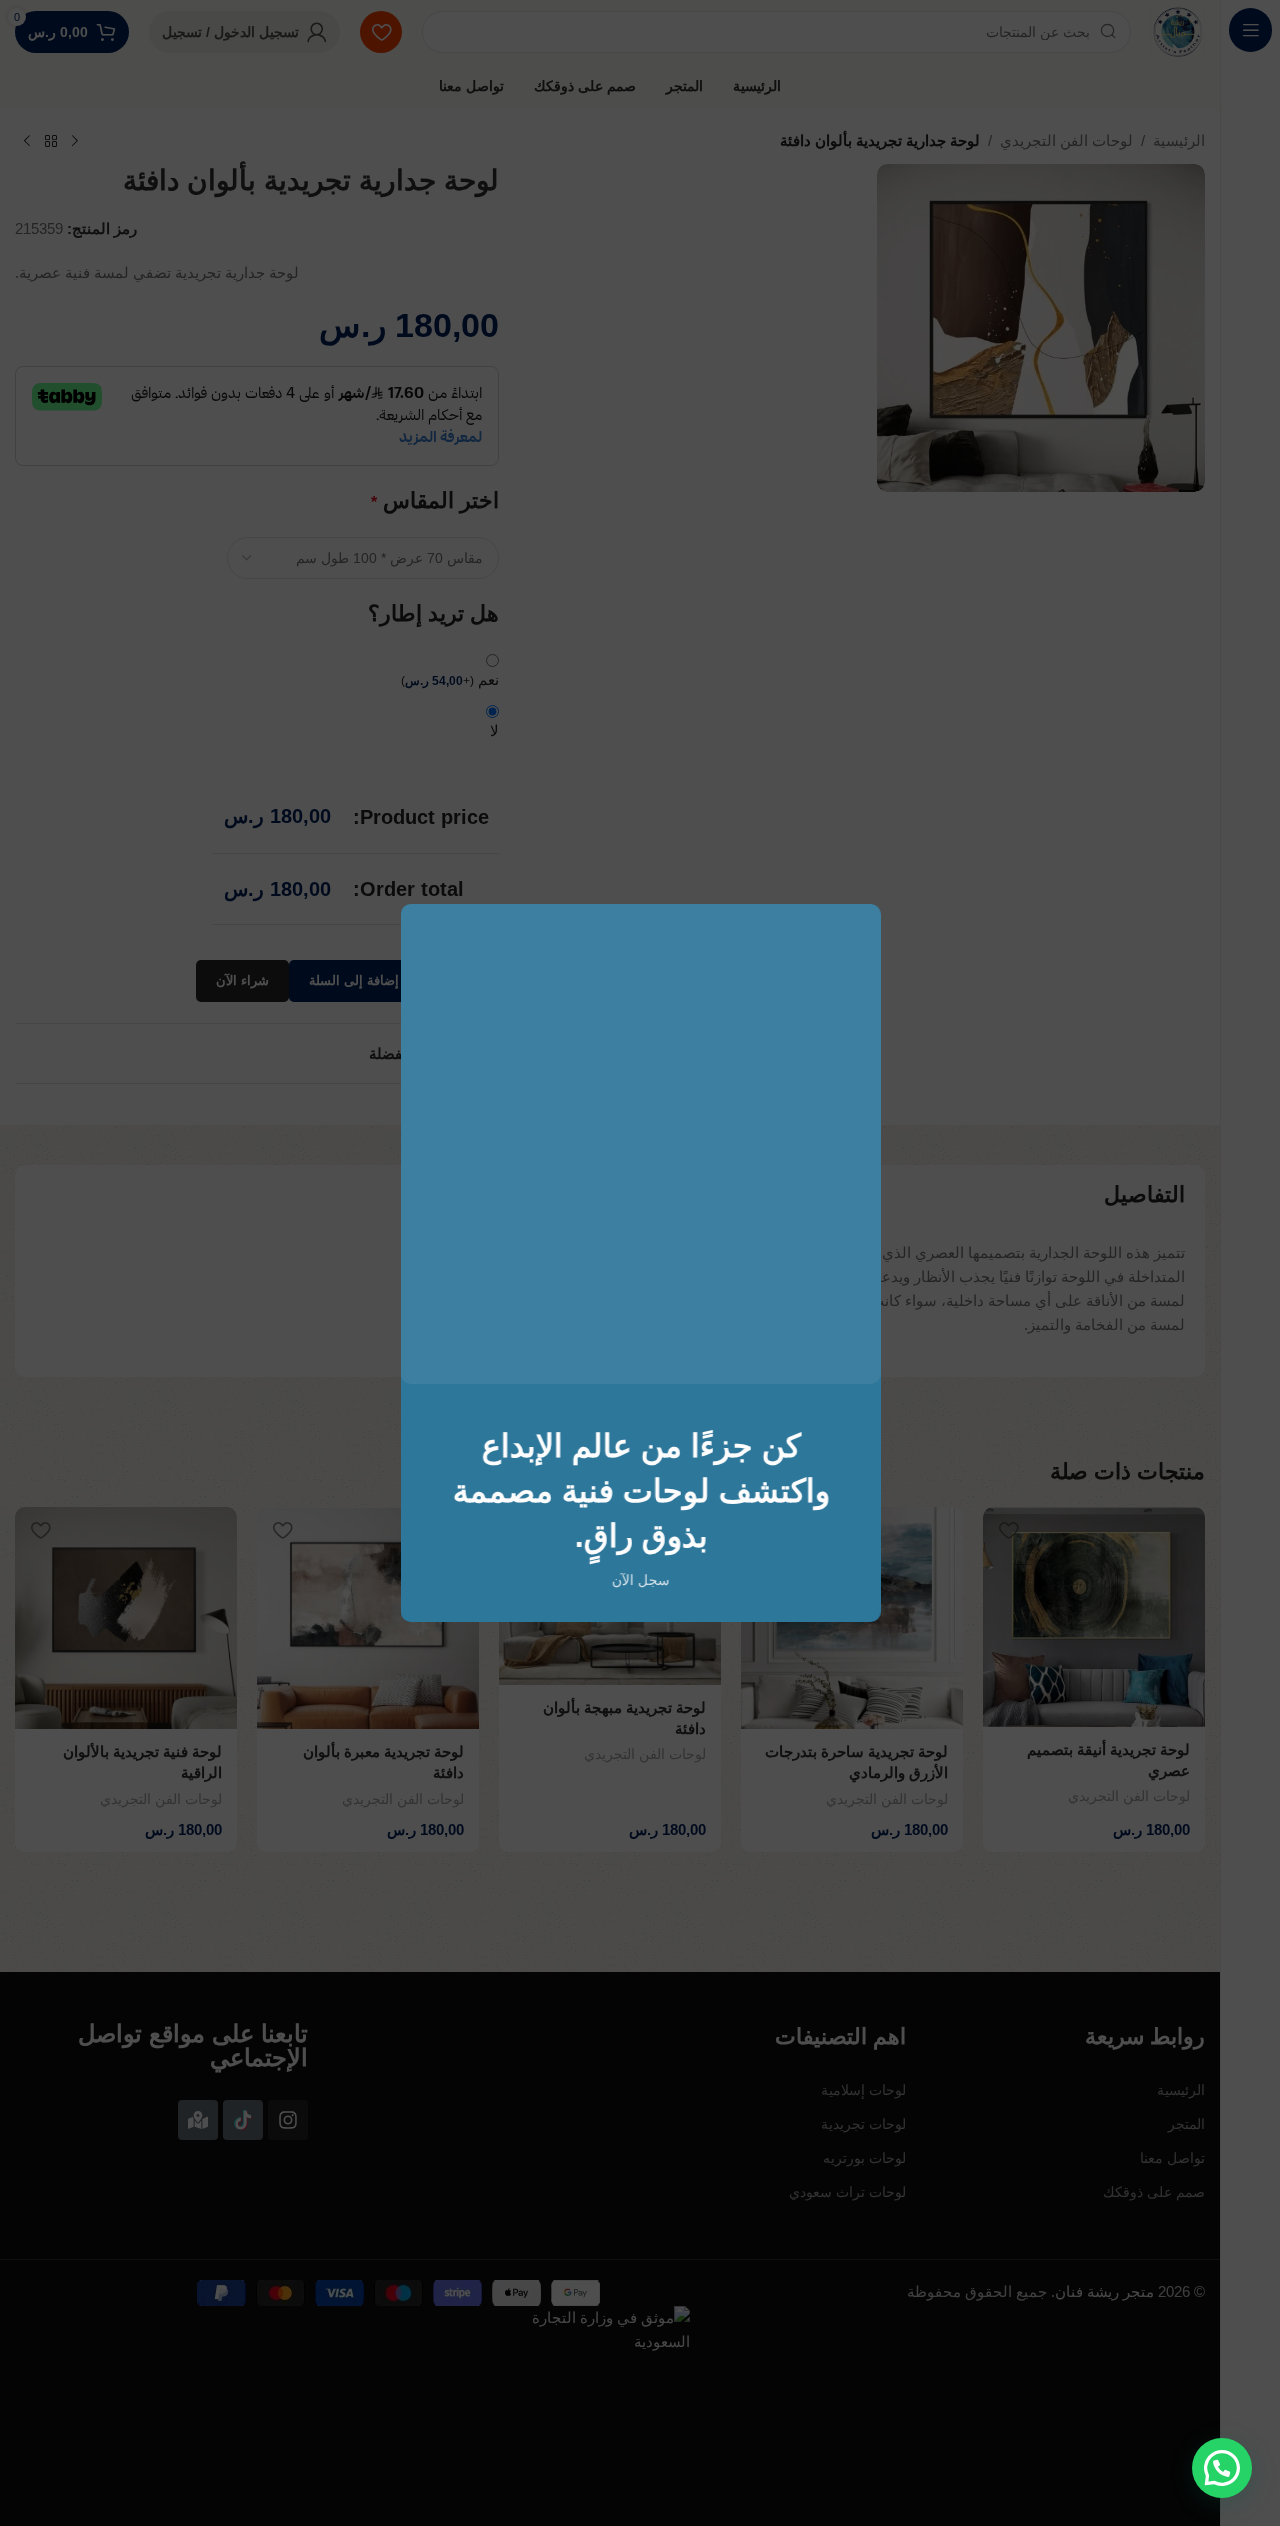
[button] (1222, 2468)
